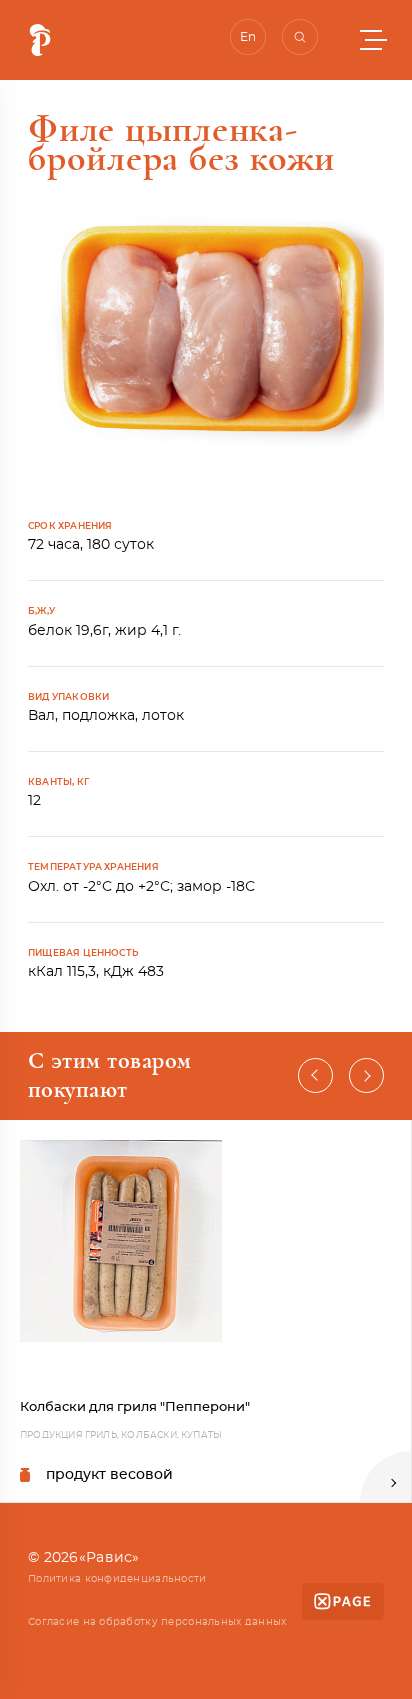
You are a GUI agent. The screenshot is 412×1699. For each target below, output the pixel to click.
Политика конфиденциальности (117, 1579)
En (248, 37)
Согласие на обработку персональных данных (157, 1622)
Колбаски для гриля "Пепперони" (135, 1407)
